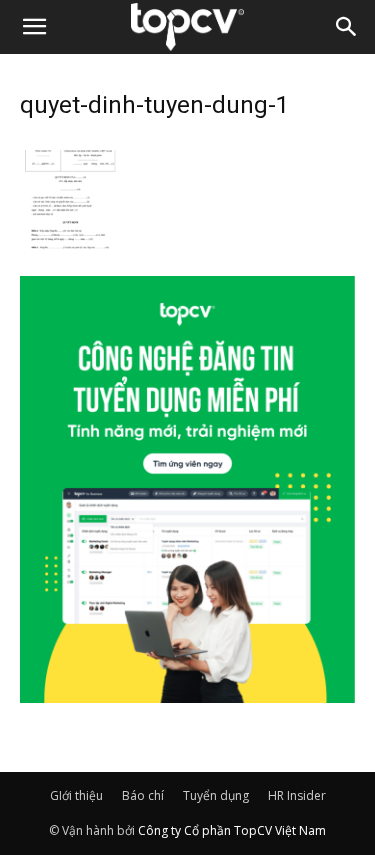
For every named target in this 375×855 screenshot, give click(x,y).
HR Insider (297, 795)
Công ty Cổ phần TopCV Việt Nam (232, 830)
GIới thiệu (76, 795)
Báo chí (143, 795)
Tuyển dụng (216, 795)
